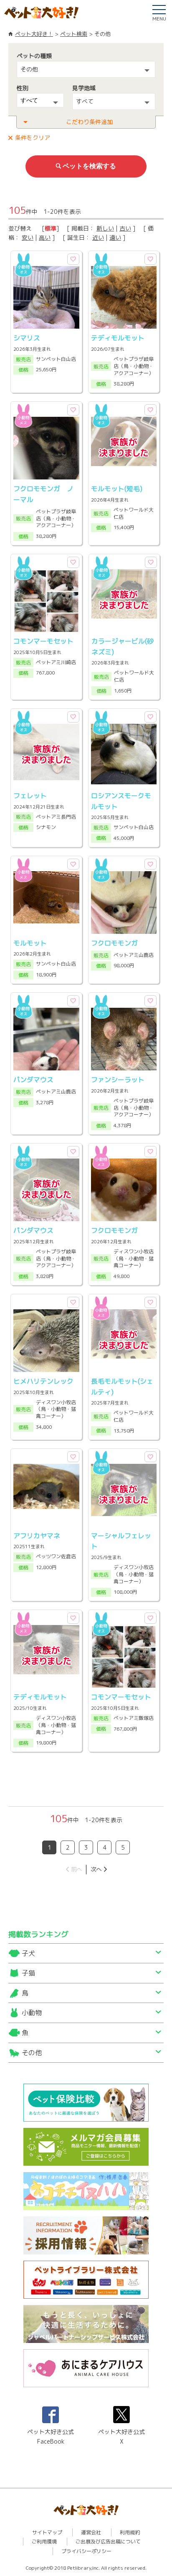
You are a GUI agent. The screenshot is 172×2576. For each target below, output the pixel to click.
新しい (105, 228)
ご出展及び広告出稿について (108, 2542)
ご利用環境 (44, 2542)
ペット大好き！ (34, 34)
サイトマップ (47, 2532)
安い (28, 237)
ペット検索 (74, 34)
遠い (115, 237)
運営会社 (91, 2532)
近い (98, 237)
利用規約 (130, 2532)
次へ (96, 1869)
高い (45, 237)
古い (125, 228)
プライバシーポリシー (86, 2551)
